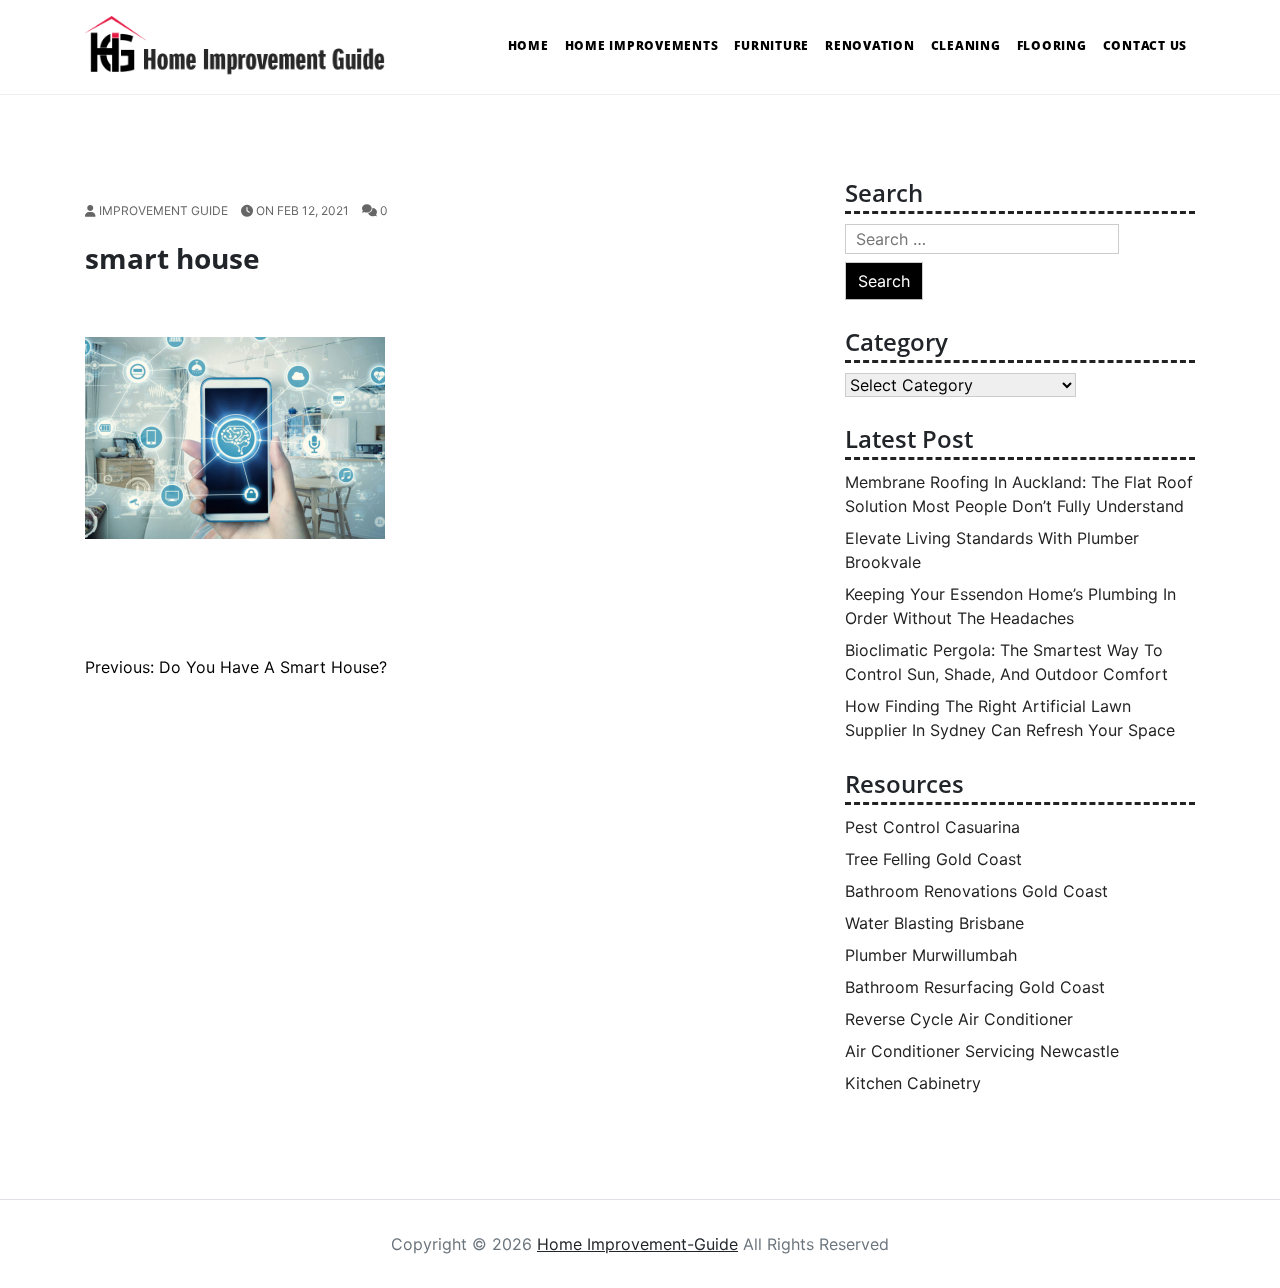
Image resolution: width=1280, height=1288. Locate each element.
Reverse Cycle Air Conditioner (959, 1019)
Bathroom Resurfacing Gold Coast (975, 987)
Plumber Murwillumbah (931, 955)
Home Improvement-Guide (637, 1244)
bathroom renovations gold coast (976, 891)
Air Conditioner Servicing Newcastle (982, 1051)
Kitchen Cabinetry (913, 1083)
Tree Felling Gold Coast (933, 859)
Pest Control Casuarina (932, 827)
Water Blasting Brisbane (934, 923)
